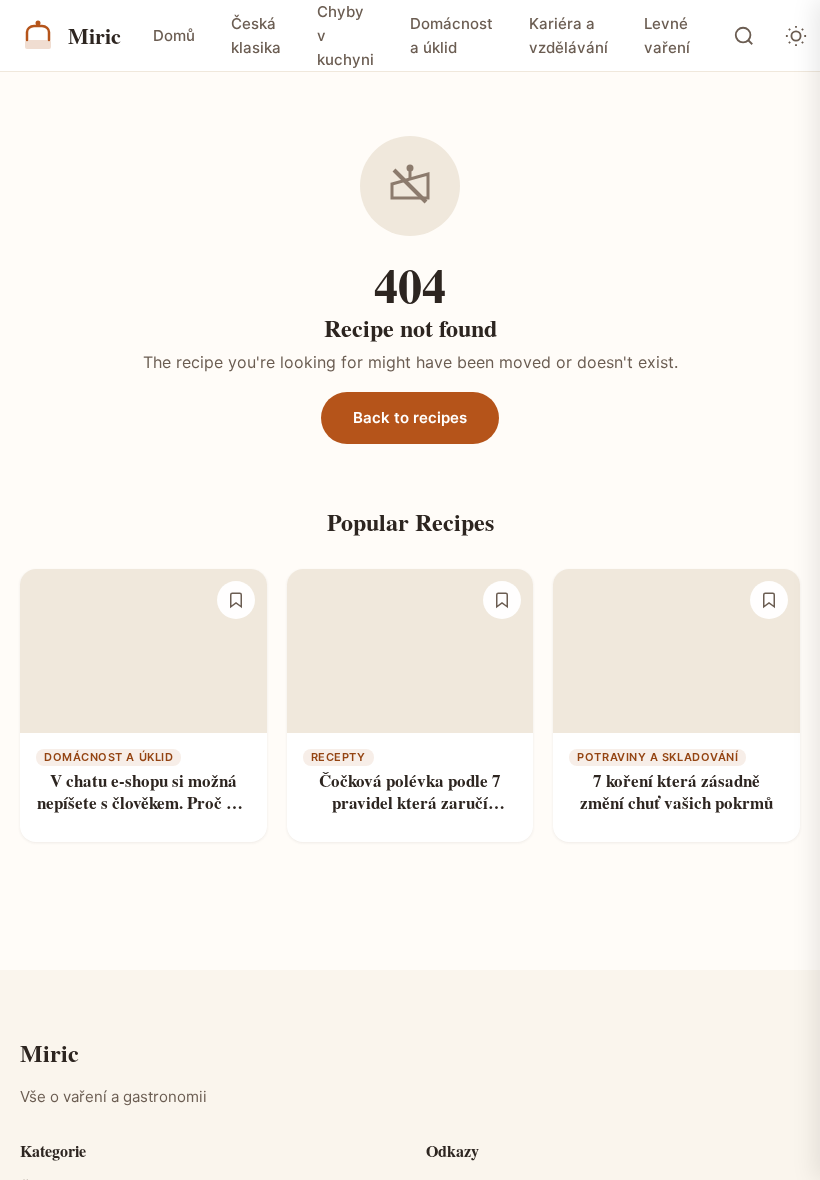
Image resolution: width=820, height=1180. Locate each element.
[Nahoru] (782, 1075)
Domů (174, 35)
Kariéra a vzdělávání (568, 35)
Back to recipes (410, 425)
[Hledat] (744, 36)
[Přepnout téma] (796, 36)
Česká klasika (256, 35)
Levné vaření (667, 35)
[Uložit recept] (236, 608)
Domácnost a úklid (451, 35)
